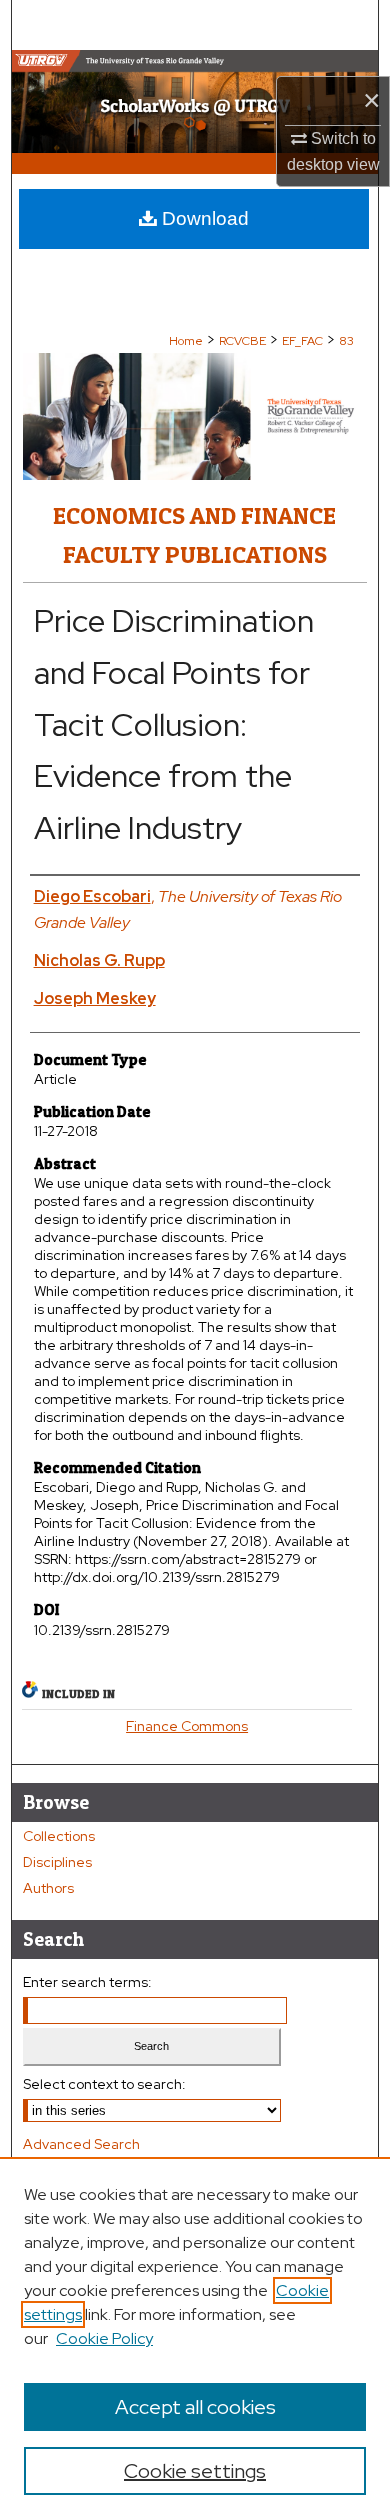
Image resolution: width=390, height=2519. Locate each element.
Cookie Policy (104, 2338)
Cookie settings (195, 2471)
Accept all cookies (195, 2407)
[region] (195, 2338)
